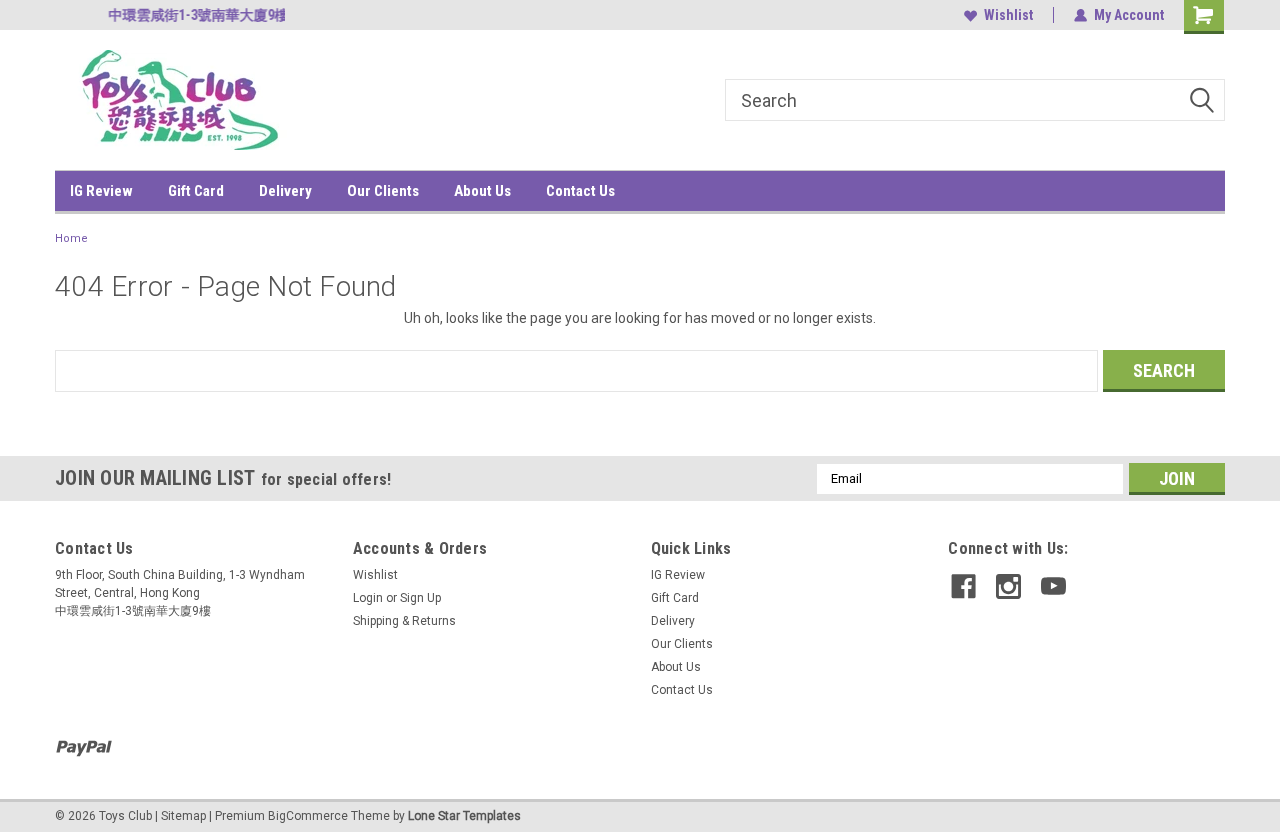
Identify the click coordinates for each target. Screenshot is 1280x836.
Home (71, 238)
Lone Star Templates (464, 816)
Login (368, 598)
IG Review (101, 191)
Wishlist (1008, 15)
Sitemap (183, 816)
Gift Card (196, 191)
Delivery (285, 191)
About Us (482, 191)
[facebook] (963, 586)
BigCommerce (308, 816)
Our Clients (383, 191)
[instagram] (1008, 586)
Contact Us (580, 191)
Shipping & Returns (404, 621)
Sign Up (420, 598)
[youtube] (1053, 586)
